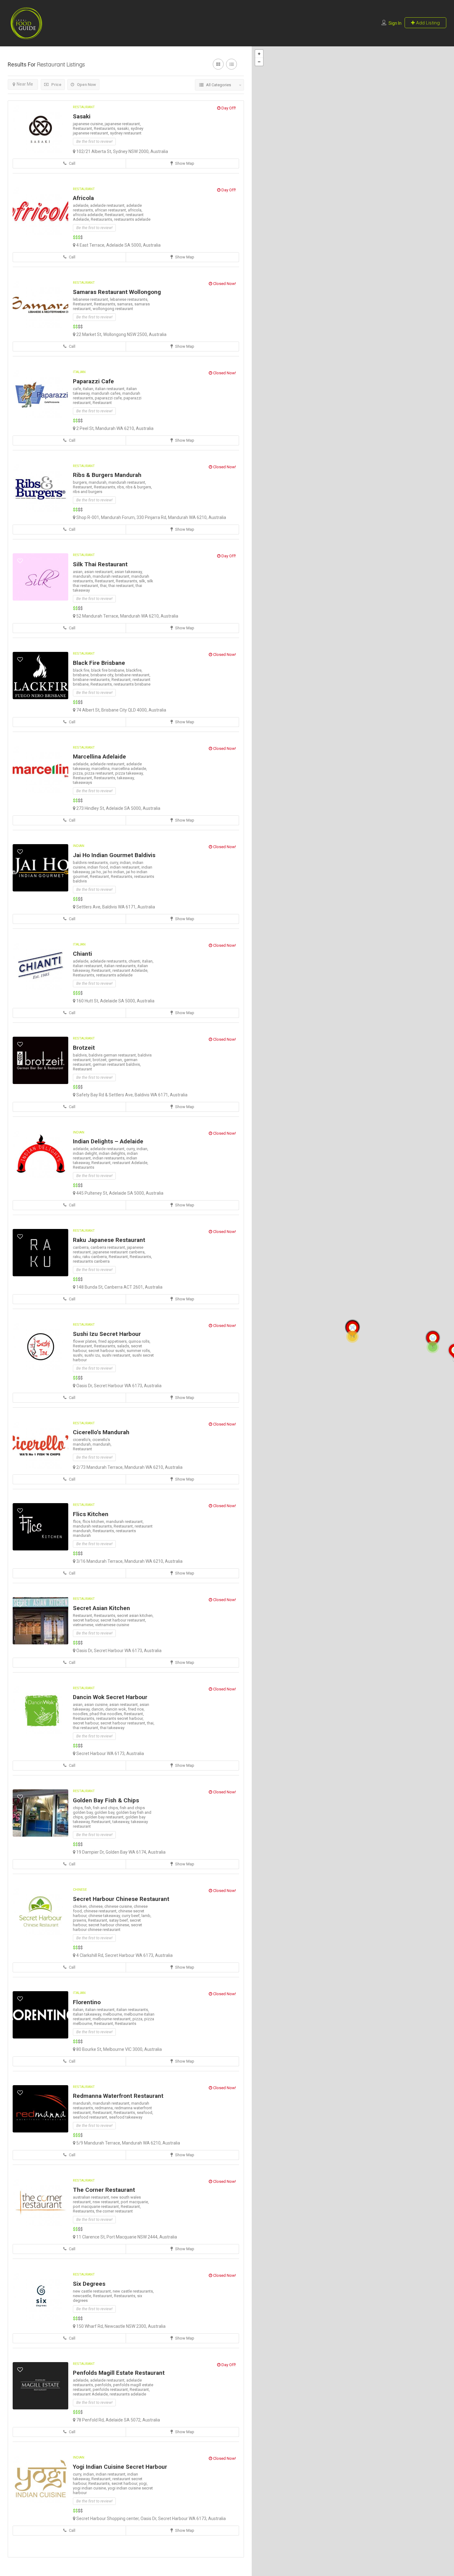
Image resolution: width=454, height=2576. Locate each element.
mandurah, (99, 482)
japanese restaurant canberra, (119, 1252)
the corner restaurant (114, 2211)
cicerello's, (83, 1440)
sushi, (79, 1355)
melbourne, (113, 2014)
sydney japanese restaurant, (108, 131)
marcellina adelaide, (129, 769)
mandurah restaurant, (127, 482)
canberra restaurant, (109, 1247)
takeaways (82, 782)
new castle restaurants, (133, 2291)
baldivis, (81, 1055)
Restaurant (84, 107)
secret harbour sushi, (107, 1351)
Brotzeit (84, 1048)
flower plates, (86, 1341)
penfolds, (104, 2385)
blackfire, (134, 670)
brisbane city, (103, 675)
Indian (79, 846)
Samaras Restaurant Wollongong (117, 292)
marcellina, (101, 769)
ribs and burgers (88, 492)
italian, (89, 389)
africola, (135, 210)
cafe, (78, 389)
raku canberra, (96, 1257)
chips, (79, 1808)
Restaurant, (83, 128)
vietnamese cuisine (112, 1625)
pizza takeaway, (129, 773)
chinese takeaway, (105, 1916)
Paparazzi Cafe (93, 381)
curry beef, (132, 1916)
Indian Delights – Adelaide (108, 1141)
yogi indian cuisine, (90, 2488)
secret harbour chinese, (110, 1925)
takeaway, (126, 778)
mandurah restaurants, (93, 1526)
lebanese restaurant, (91, 299)
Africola (83, 198)
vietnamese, (84, 1625)
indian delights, (113, 1153)
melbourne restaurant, (113, 2019)
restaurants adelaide (132, 219)
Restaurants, (105, 128)
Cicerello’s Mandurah (101, 1432)
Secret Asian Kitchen (101, 1608)
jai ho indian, (114, 872)
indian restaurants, (109, 1158)
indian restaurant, (126, 867)
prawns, (80, 1920)
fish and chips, (106, 1808)
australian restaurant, (92, 2197)
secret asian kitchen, (135, 1615)
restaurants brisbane (132, 684)
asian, (79, 572)
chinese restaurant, (101, 1911)
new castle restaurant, (93, 2291)
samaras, (126, 304)
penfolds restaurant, (111, 2389)
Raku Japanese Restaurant (109, 1240)
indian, (126, 863)
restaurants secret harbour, (120, 1718)
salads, (124, 1346)
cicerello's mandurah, (91, 1442)
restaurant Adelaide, (130, 970)
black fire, (82, 670)
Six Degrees (89, 2284)
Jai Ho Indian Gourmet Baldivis (114, 855)
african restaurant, (111, 210)
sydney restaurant (126, 133)
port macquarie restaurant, (97, 2206)
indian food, (99, 867)
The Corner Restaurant (104, 2190)
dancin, (98, 1709)
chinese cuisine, (119, 1906)
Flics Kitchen (91, 1514)
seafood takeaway (126, 2117)
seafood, (145, 2113)
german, (116, 1060)
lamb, (146, 1916)
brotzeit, (101, 1060)
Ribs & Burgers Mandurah (107, 475)
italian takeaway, (88, 2014)
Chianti (82, 954)
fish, (89, 1808)
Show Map (184, 163)
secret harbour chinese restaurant (107, 1927)
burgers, (81, 482)
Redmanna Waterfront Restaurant (118, 2096)
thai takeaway (112, 1728)
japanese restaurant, (123, 124)
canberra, (82, 1247)
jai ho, (97, 872)
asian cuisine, (97, 1705)
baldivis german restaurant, (113, 1055)
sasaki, (124, 128)
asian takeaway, (129, 572)
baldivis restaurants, (91, 863)
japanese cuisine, (89, 124)
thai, (104, 586)
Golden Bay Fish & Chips (106, 1800)
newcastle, (83, 2296)
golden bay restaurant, (105, 1817)
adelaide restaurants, (109, 961)
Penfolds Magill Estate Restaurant (119, 2373)
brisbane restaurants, (92, 680)
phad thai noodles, (107, 1714)
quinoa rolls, (139, 1341)
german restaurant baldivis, (117, 1064)
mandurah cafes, (107, 393)
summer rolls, (139, 1351)
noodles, (81, 1714)
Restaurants (84, 1167)
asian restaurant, (99, 572)
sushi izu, (93, 1355)
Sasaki (82, 116)
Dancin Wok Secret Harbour (110, 1697)
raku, (78, 1257)
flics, (78, 1522)
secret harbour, (87, 1620)
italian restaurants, (121, 966)
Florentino (87, 2002)
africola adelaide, (89, 215)
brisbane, (82, 675)
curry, (115, 863)
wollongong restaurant (113, 309)
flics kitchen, (94, 1522)
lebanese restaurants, (129, 299)
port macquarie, (135, 2202)
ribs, (121, 487)
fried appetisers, (113, 1341)
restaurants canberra (91, 1261)
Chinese (80, 1890)
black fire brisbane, (109, 670)
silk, (143, 581)
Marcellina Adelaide (99, 757)
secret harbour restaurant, (123, 1620)
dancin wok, (117, 1709)
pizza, (79, 773)
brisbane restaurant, (133, 675)
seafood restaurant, (91, 2117)
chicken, (81, 1906)
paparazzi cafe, (109, 398)
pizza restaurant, (100, 773)
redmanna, (105, 2108)
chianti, (135, 961)
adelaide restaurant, (108, 205)
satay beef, (119, 1920)
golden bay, (105, 1812)
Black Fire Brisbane (99, 663)
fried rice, (136, 1709)
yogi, (143, 2483)
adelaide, (82, 205)
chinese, (97, 1906)
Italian (79, 372)
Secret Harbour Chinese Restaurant (121, 1899)
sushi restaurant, (117, 1355)
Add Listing (427, 23)
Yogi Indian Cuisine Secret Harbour (120, 2467)
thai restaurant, (122, 586)
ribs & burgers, (139, 487)
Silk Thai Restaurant (100, 564)
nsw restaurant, (107, 2202)
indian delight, (86, 1153)
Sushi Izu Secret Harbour (107, 1334)
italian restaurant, (111, 389)
